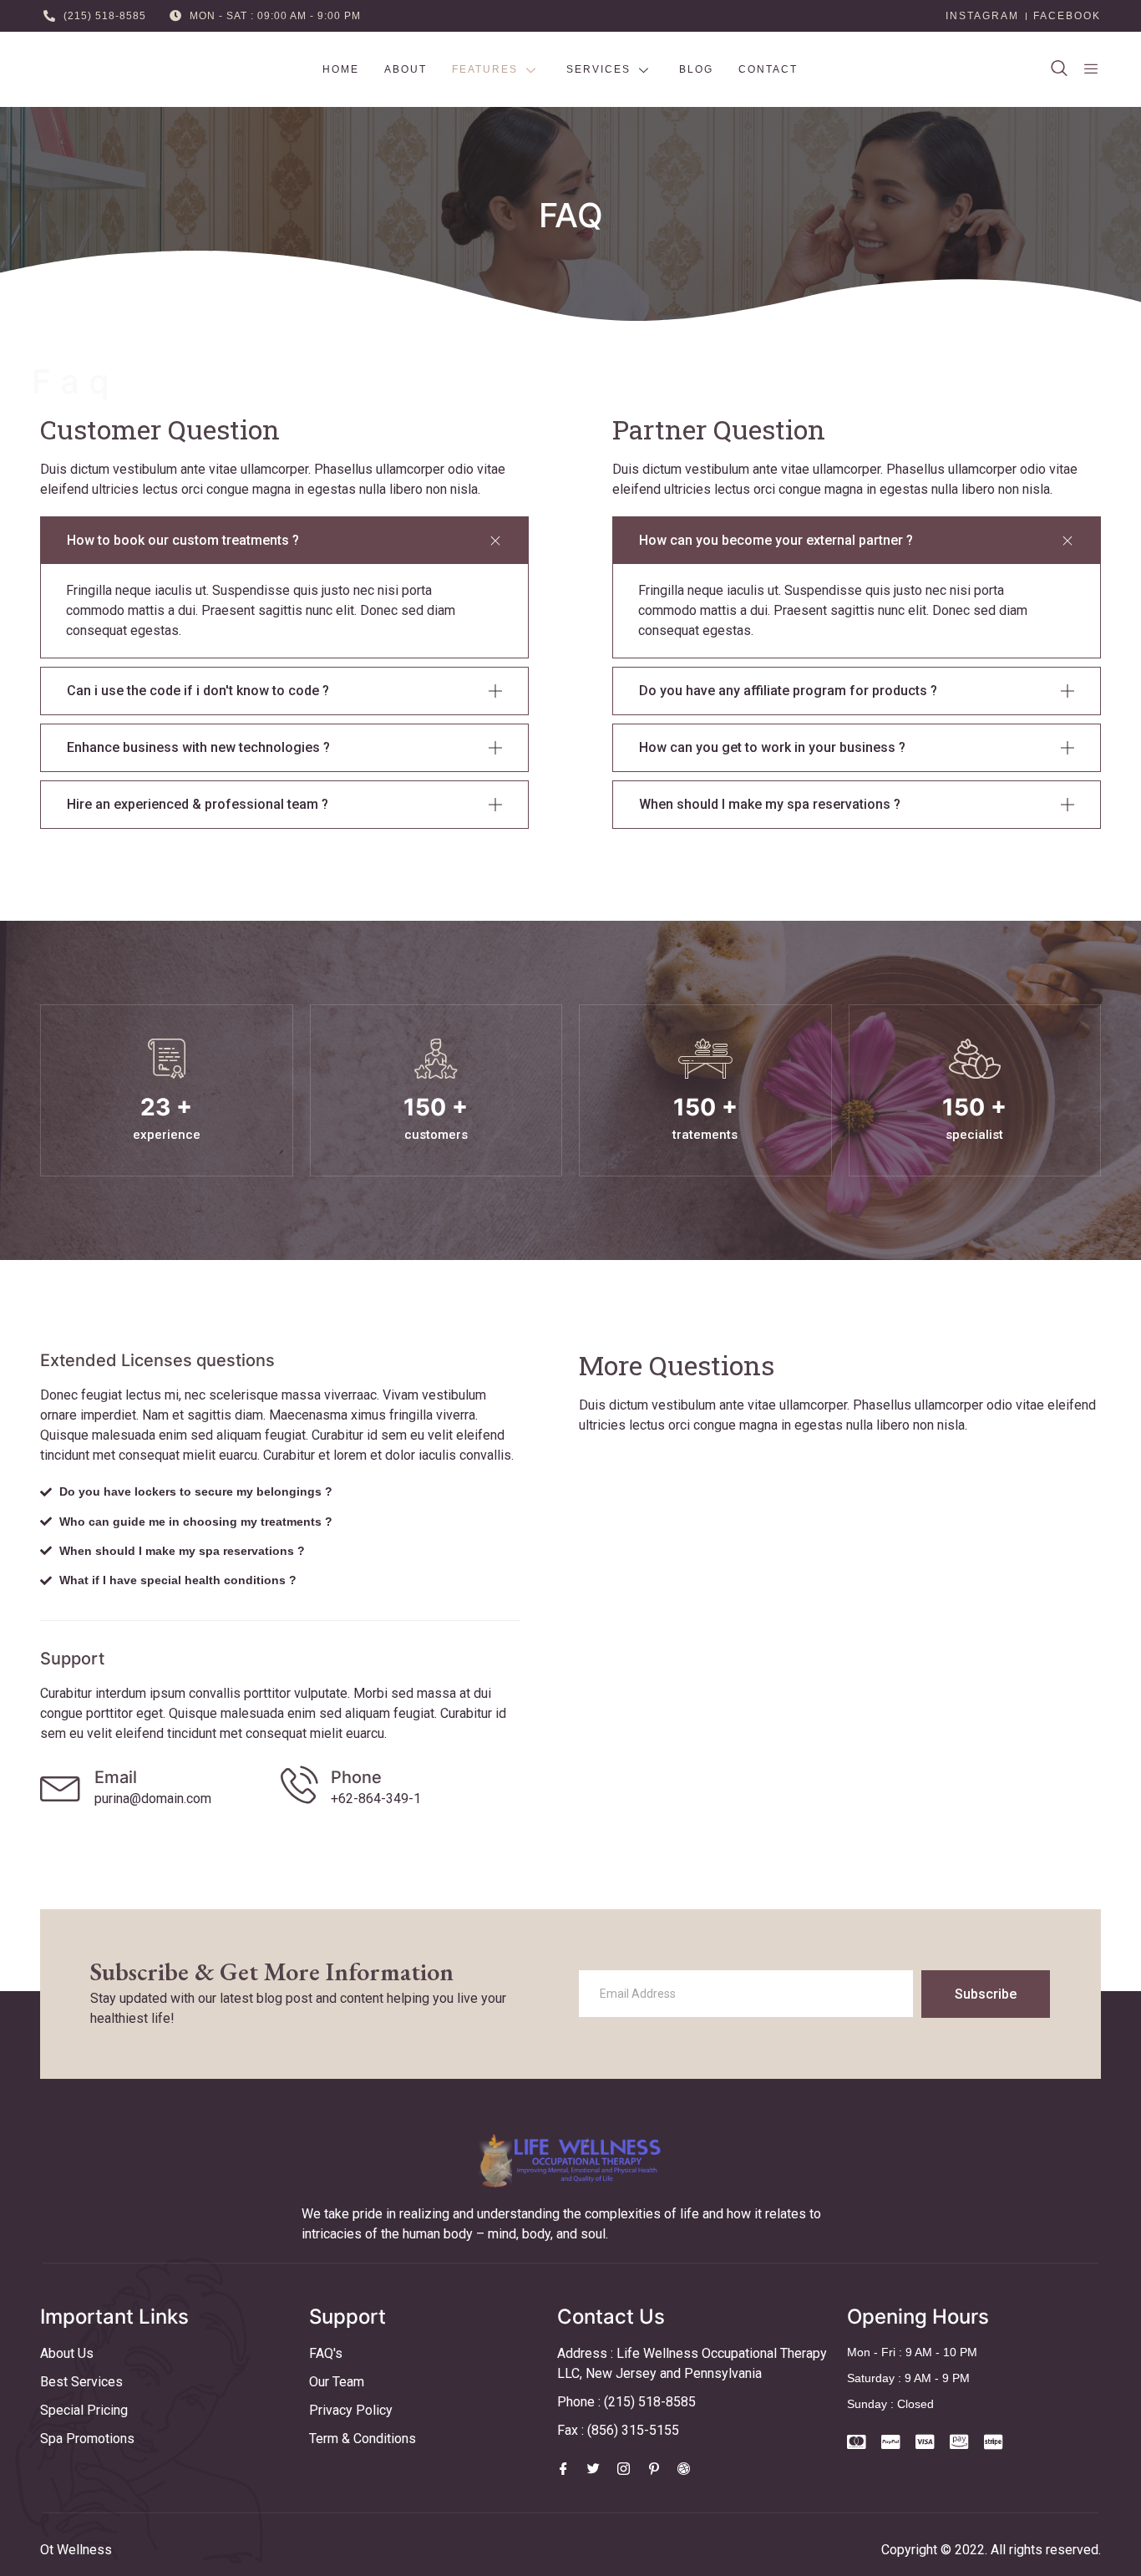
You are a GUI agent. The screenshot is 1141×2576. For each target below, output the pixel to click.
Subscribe (986, 1994)
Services (598, 69)
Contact (768, 69)
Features (485, 69)
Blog (696, 69)
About (406, 69)
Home (341, 69)
